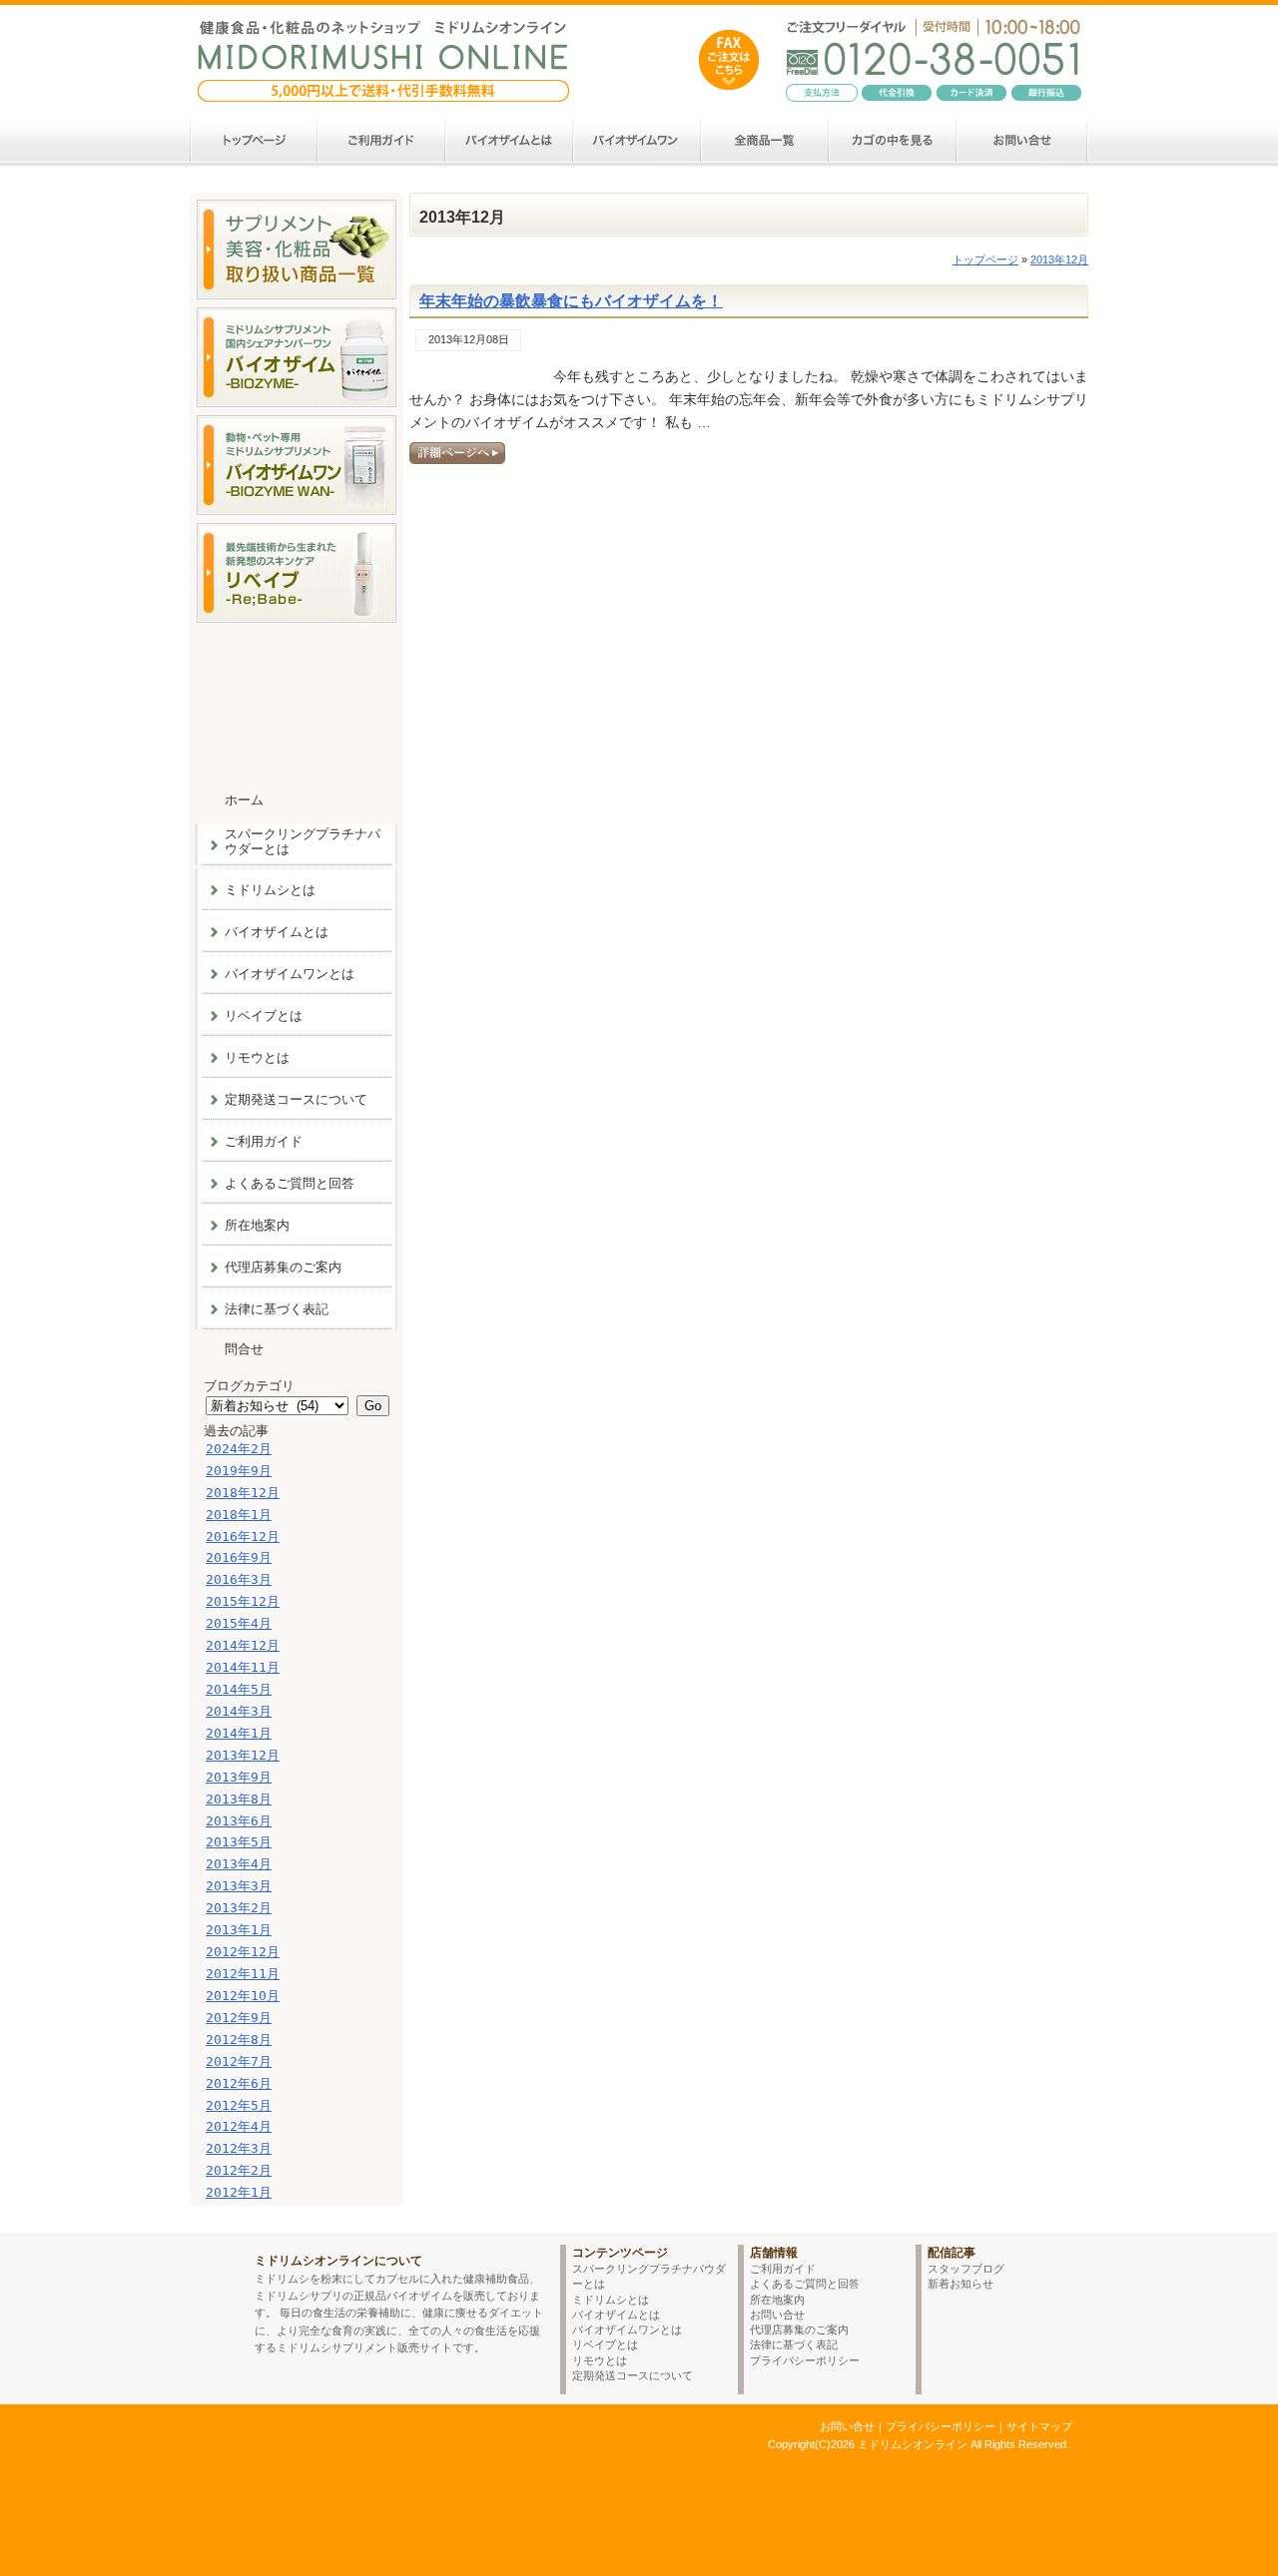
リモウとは (257, 1057)
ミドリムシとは (270, 890)
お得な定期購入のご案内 (296, 739)
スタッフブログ (966, 2269)
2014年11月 (243, 1667)
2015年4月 (239, 1623)
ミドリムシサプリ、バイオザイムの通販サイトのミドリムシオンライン (362, 2443)
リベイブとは (264, 1016)
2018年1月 (239, 1515)
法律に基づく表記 (277, 1309)
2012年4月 (239, 2126)
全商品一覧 (766, 140)
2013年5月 (239, 1842)
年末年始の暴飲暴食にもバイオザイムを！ (571, 301)
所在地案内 (257, 1225)
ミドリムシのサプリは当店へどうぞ (384, 47)
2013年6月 (239, 1821)
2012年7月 (239, 2061)
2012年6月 (239, 2083)
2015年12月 (243, 1601)
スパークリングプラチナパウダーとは (303, 841)
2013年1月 (239, 1930)
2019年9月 (239, 1471)
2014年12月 (243, 1645)
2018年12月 (243, 1493)
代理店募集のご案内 (283, 1267)
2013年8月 (239, 1799)
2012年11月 (243, 1974)
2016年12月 (243, 1537)
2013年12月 (243, 1755)
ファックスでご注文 (296, 664)
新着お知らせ (960, 2284)
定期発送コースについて (296, 1099)
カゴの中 (894, 140)
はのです (729, 60)
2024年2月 (239, 1449)
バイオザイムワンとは (638, 140)
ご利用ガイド (382, 140)
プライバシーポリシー (805, 2360)
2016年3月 (239, 1579)
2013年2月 (239, 1908)
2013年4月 (239, 1864)
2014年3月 (239, 1711)
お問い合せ (777, 2315)
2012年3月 (239, 2148)
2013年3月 (239, 1886)
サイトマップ (1039, 2426)
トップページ (985, 259)
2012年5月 (239, 2105)
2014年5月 (239, 1689)
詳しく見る (457, 453)
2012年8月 (239, 2040)
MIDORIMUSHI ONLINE (217, 2294)
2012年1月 (239, 2192)
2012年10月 (243, 1996)
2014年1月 (239, 1733)
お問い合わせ (1023, 140)
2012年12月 (243, 1952)
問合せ (244, 1349)
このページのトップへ (1028, 2219)
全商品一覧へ (296, 250)
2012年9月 (239, 2018)
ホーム (254, 140)
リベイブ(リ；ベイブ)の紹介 (296, 573)
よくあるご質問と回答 (290, 1183)
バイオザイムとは (510, 140)
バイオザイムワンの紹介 (296, 465)
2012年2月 (239, 2170)
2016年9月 (239, 1557)
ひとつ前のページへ (905, 2219)
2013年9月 (239, 1777)
